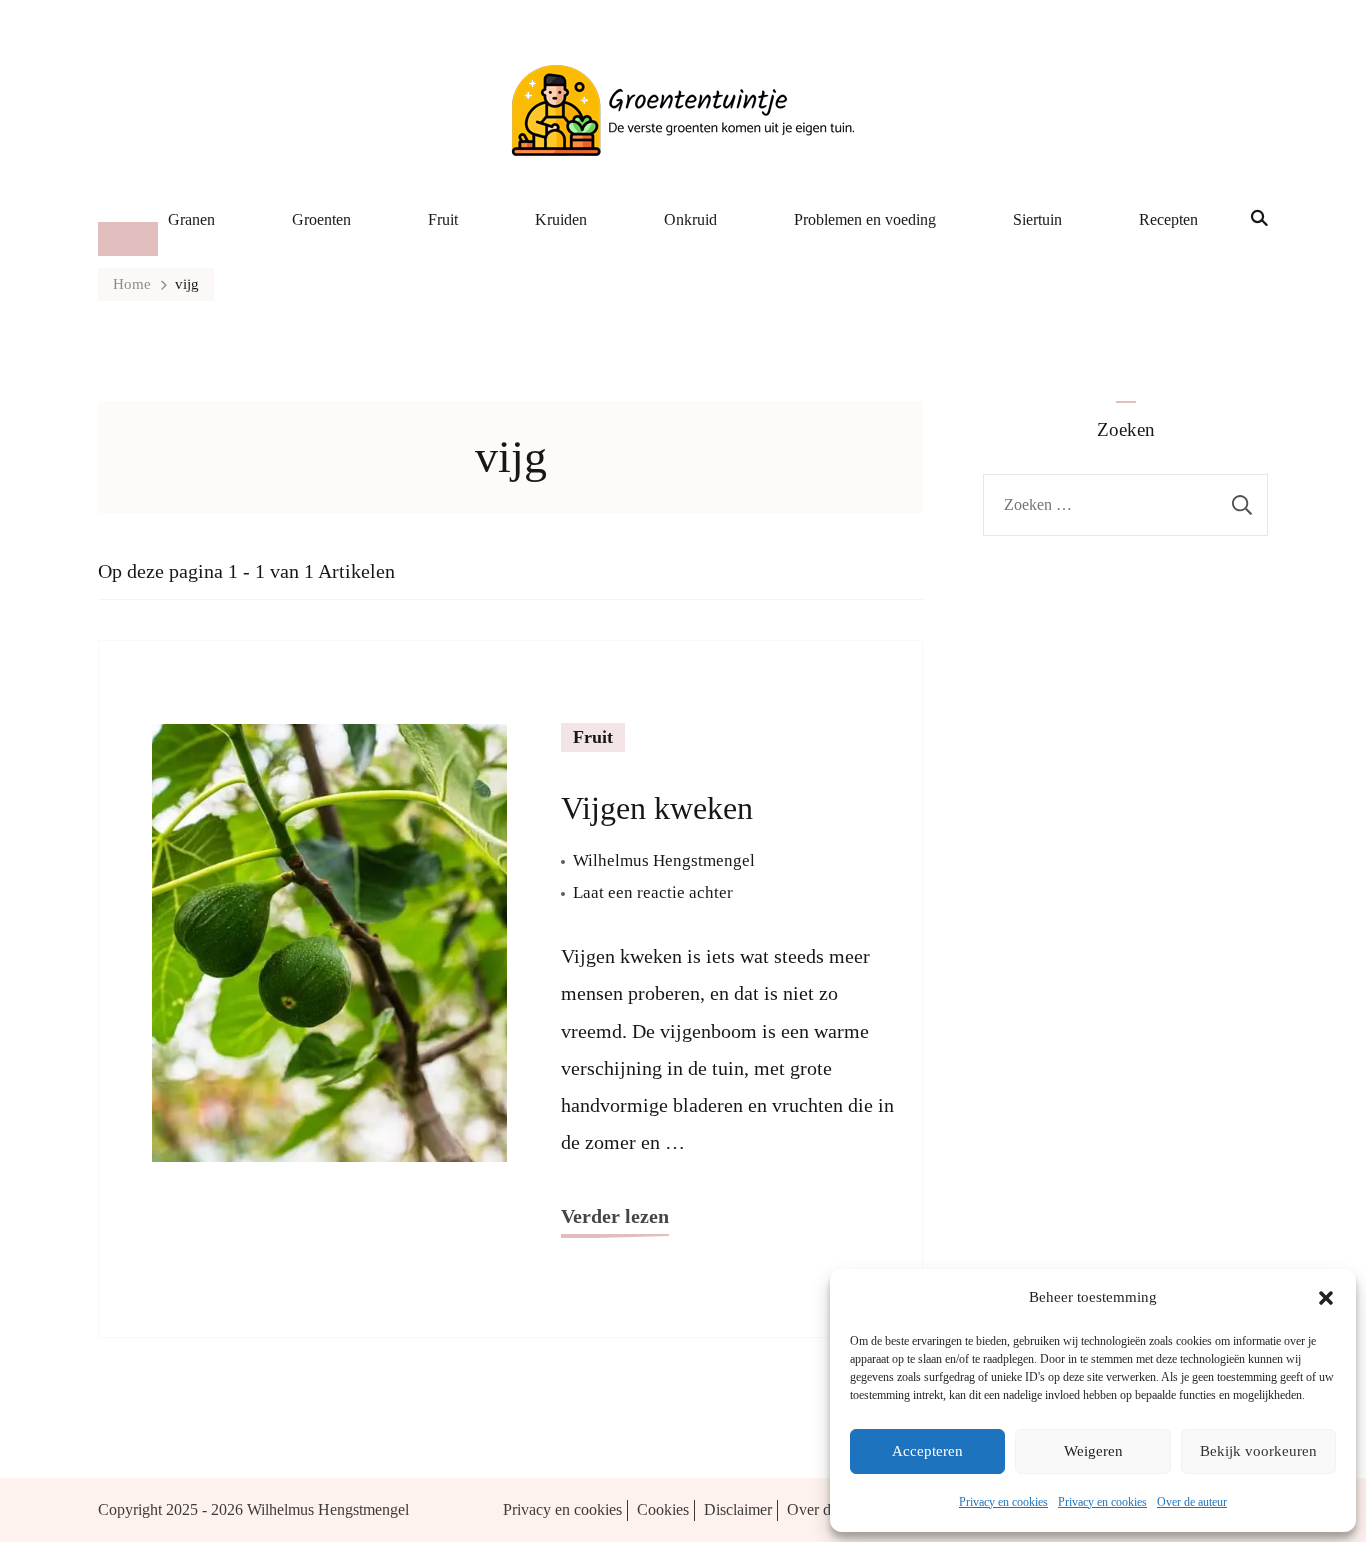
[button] (1326, 1298)
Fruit (443, 219)
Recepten (1168, 219)
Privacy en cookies (1003, 1502)
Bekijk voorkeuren (1258, 1451)
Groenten (321, 219)
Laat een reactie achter (653, 895)
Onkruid (690, 219)
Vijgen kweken (657, 808)
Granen (191, 219)
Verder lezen (615, 1216)
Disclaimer (738, 1509)
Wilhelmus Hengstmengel (664, 860)
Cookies (663, 1509)
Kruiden (561, 219)
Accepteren (927, 1451)
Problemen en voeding (865, 219)
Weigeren (1093, 1451)
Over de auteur (1192, 1502)
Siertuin (1037, 219)
